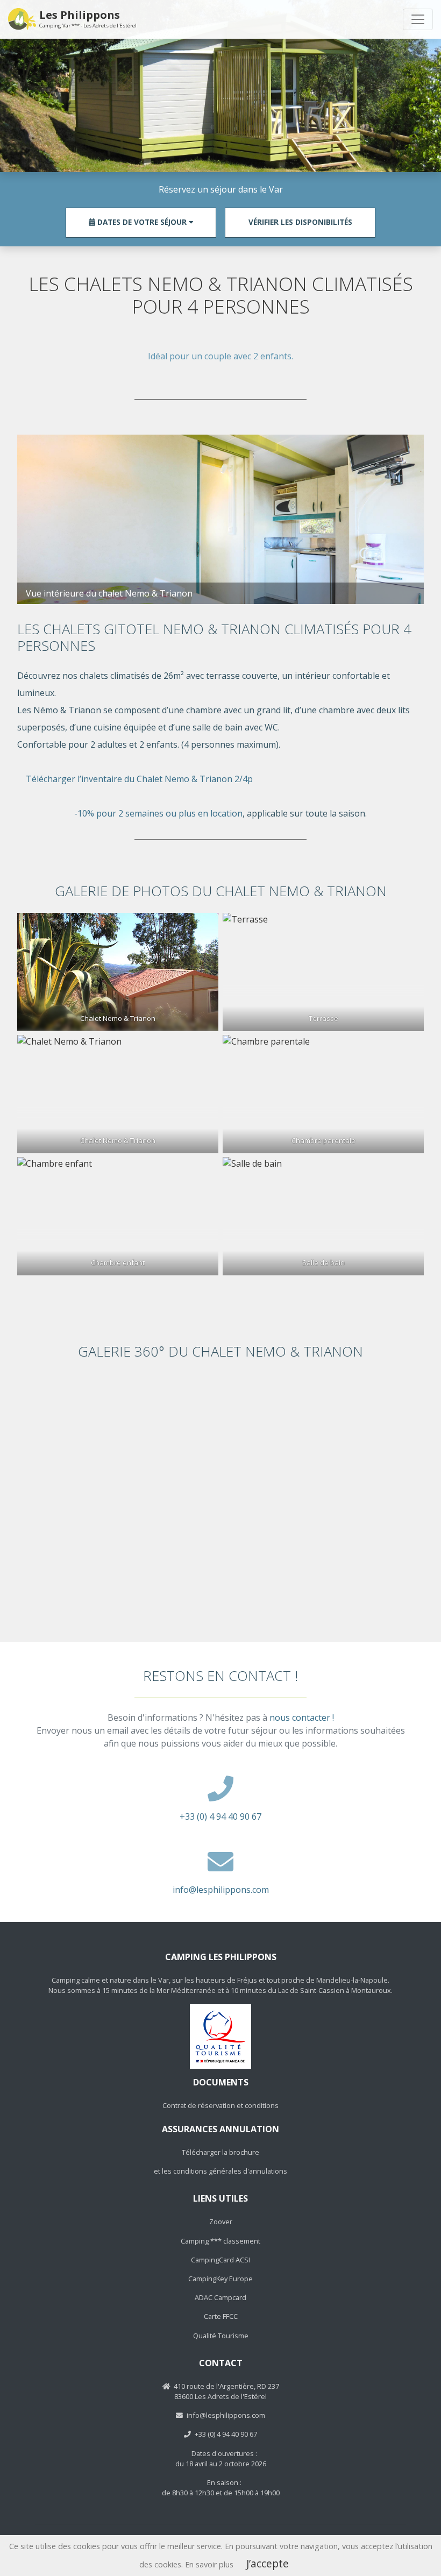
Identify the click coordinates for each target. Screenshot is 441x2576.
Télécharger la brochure (220, 2152)
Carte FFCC (221, 2316)
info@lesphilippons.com (221, 1890)
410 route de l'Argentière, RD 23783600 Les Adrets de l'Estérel (226, 2391)
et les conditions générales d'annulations (220, 2171)
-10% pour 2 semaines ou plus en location (158, 813)
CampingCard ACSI (220, 2260)
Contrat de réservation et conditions (220, 2105)
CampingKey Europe (220, 2279)
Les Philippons (88, 19)
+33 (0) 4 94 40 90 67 (220, 1816)
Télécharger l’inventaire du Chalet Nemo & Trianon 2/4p (139, 779)
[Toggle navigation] (418, 19)
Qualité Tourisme (221, 2336)
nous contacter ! (302, 1718)
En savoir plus (209, 2564)
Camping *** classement (220, 2241)
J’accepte (268, 2563)
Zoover (221, 2222)
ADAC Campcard (220, 2297)
